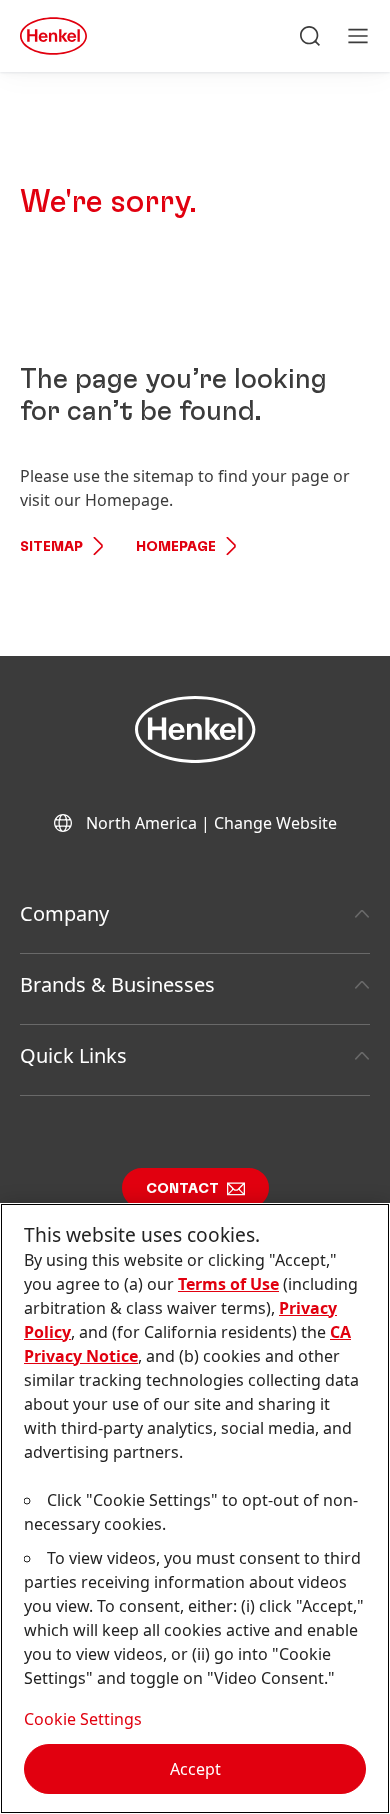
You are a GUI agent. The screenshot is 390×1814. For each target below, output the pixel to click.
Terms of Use (228, 1284)
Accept (195, 1769)
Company (64, 913)
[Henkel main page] (53, 36)
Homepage (176, 547)
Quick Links (73, 1055)
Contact (182, 1189)
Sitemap (51, 547)
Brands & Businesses (117, 984)
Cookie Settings (83, 1719)
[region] (195, 1508)
